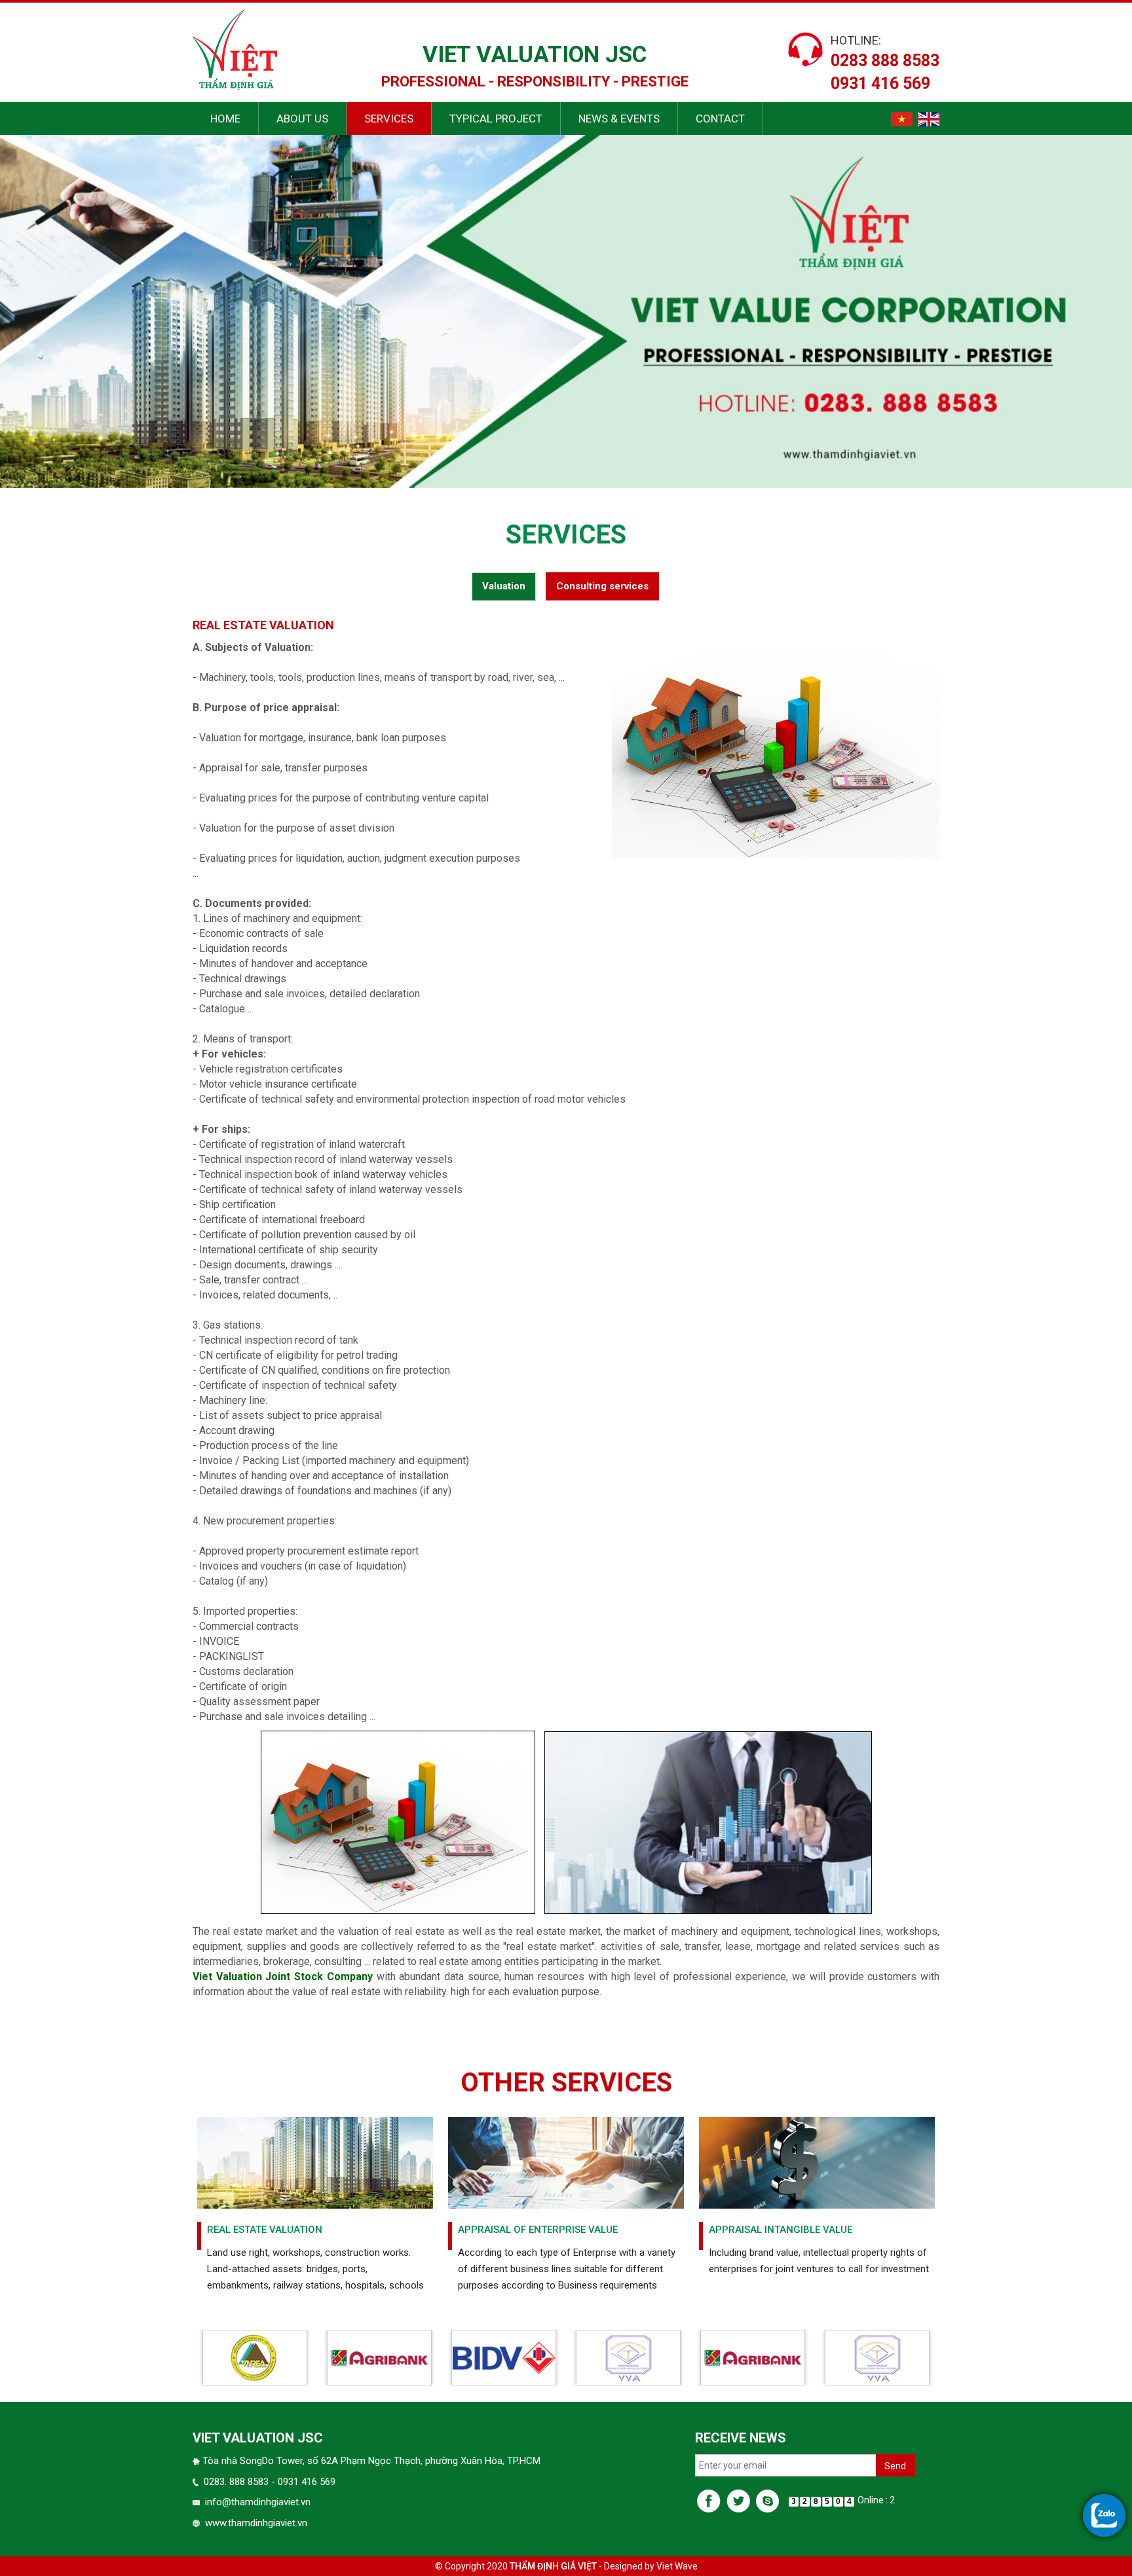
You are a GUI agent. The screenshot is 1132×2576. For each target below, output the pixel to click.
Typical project (496, 119)
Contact (720, 119)
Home (225, 119)
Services (389, 119)
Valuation (504, 586)
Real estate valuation (265, 2230)
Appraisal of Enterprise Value (538, 2230)
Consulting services (602, 586)
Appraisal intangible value (781, 2230)
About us (302, 119)
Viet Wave (677, 2566)
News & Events (619, 119)
